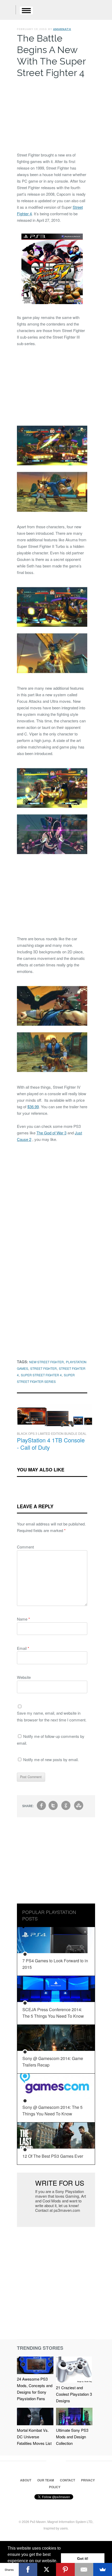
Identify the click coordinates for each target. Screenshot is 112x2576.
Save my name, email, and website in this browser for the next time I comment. (52, 1716)
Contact (67, 2480)
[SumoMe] (103, 2569)
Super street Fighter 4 (41, 1375)
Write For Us (60, 2183)
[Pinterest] (65, 2569)
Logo (8, 10)
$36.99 (33, 1107)
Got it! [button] (83, 2558)
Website (24, 1677)
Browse (26, 10)
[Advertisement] (52, 114)
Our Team (46, 2480)
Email (23, 1648)
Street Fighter (43, 1368)
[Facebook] (28, 2569)
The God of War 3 (51, 1133)
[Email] (84, 2569)
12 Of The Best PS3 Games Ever (53, 2156)
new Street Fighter (46, 1362)
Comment (25, 1547)
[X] (47, 2569)
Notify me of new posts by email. (51, 1759)
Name (23, 1619)
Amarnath (62, 29)
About (26, 2480)
